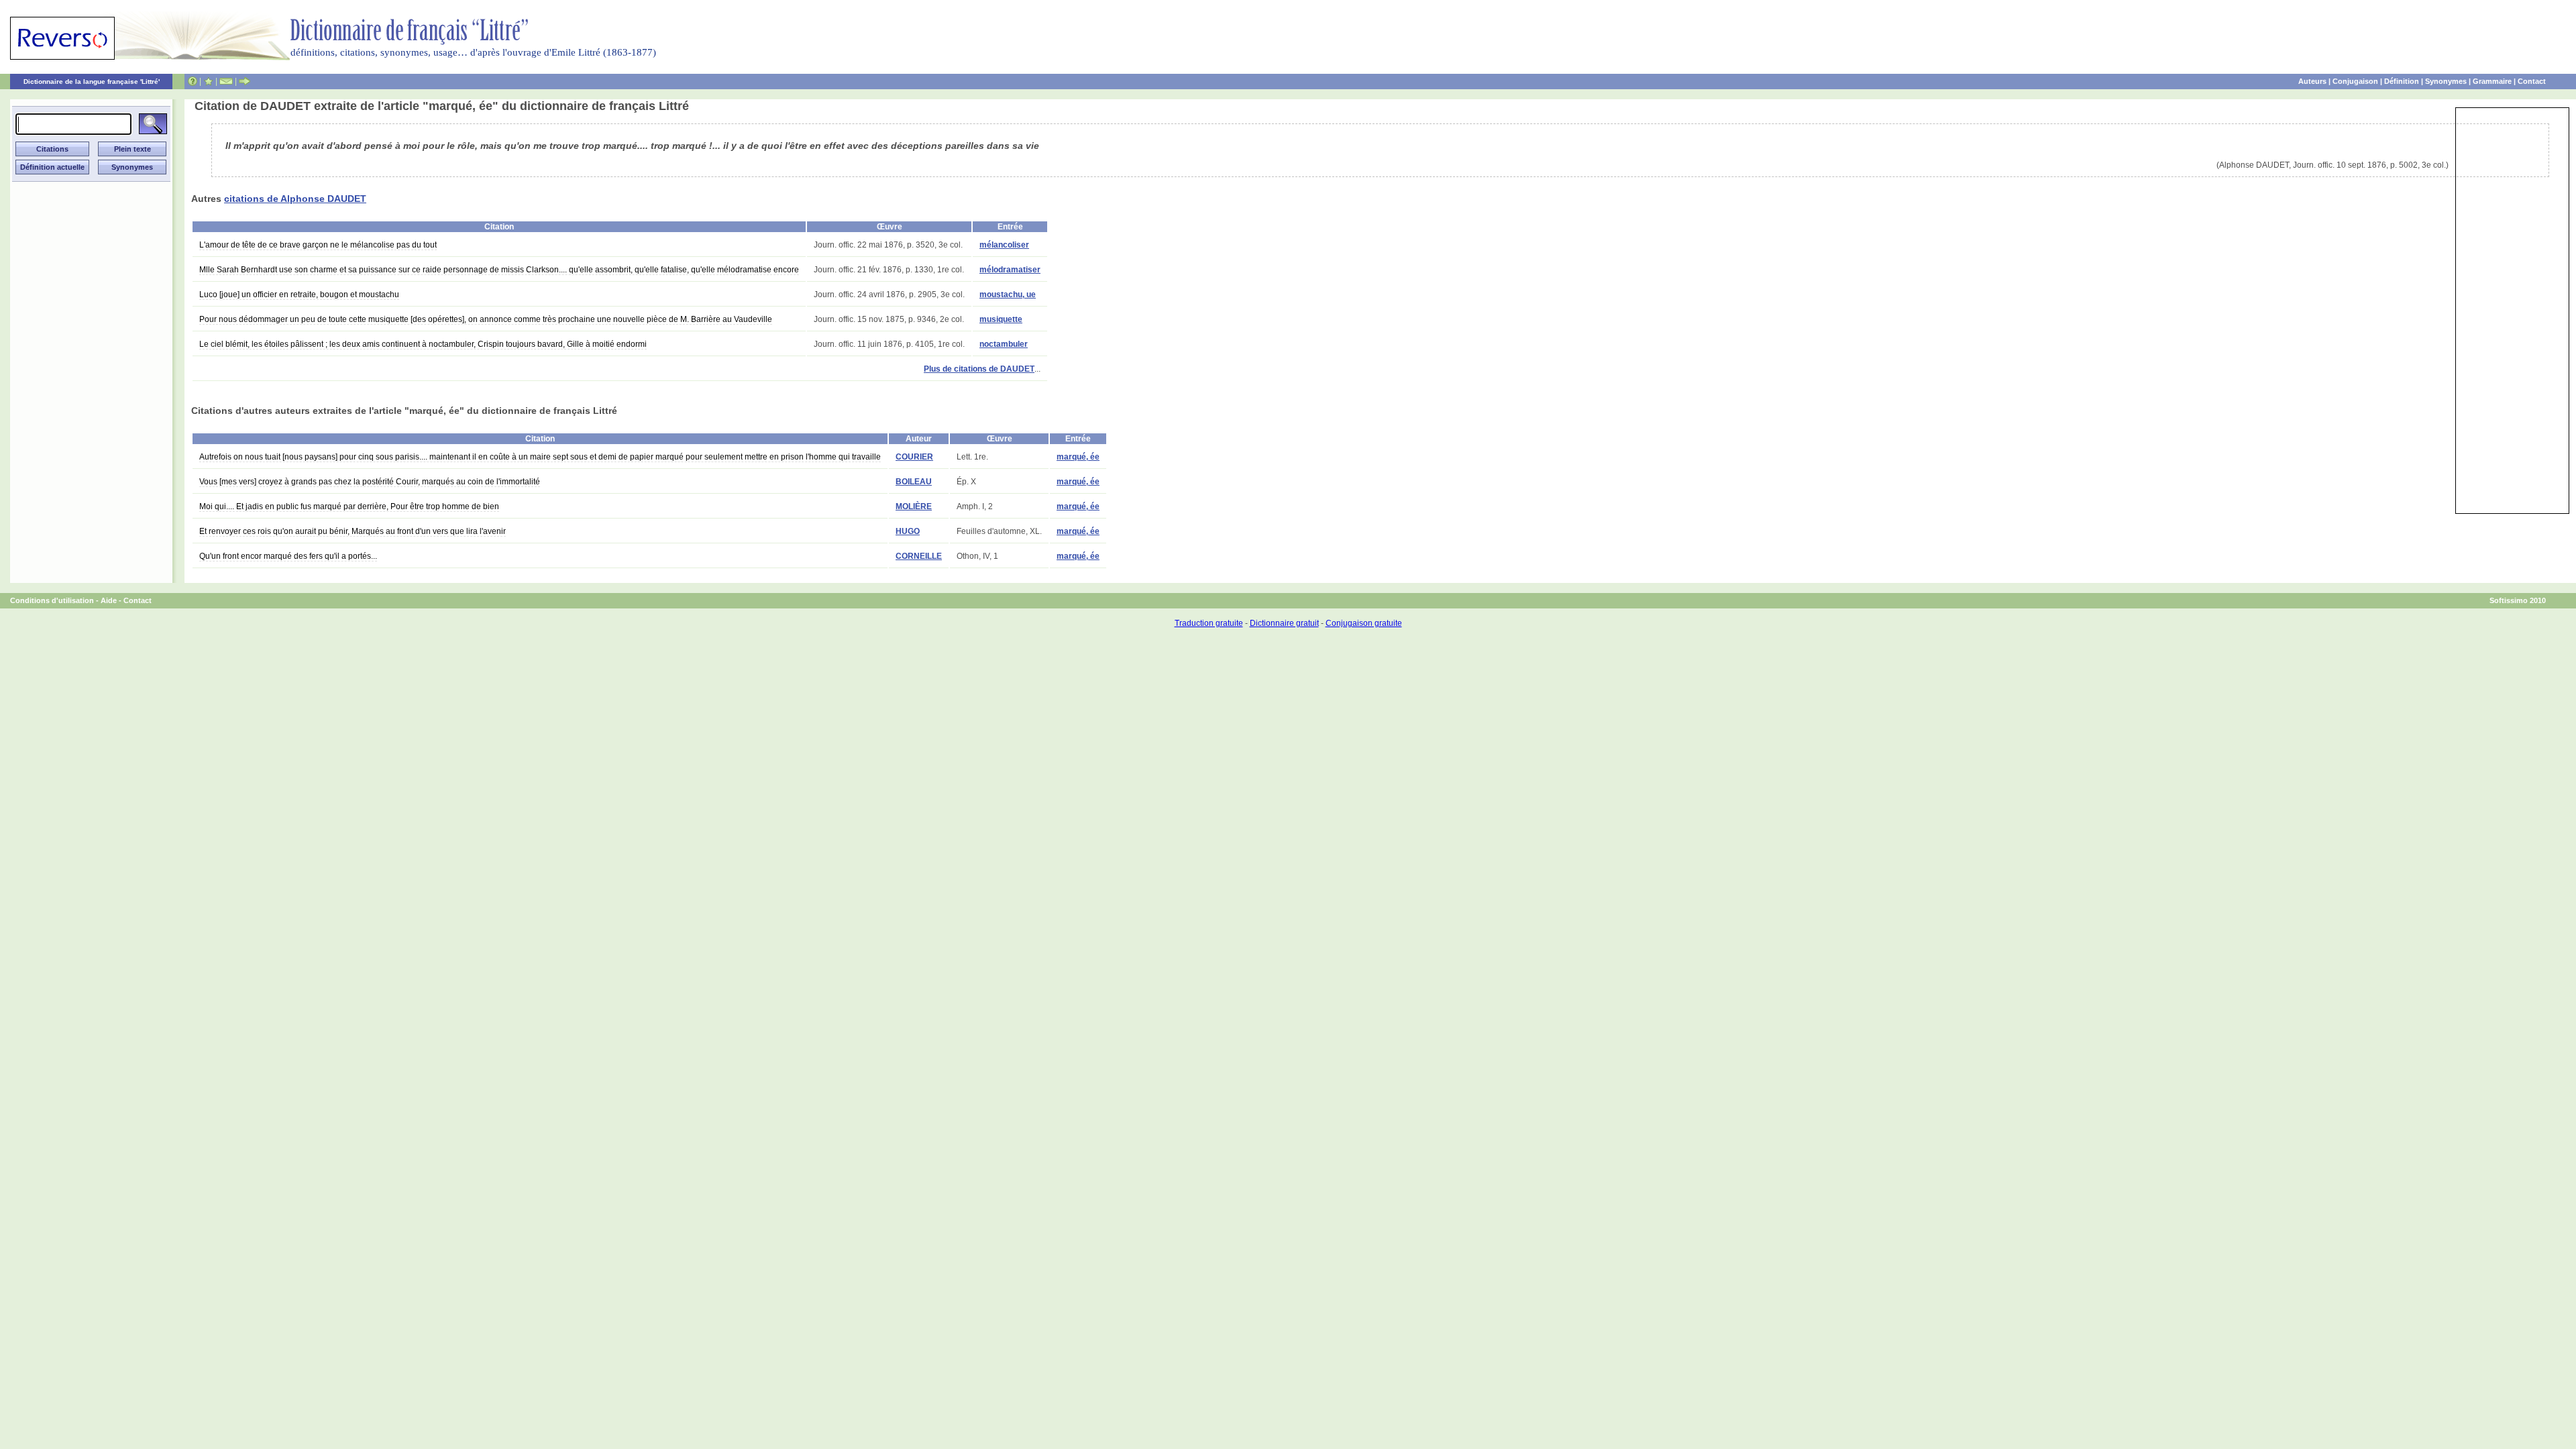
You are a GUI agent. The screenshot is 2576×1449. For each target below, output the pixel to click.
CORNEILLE (919, 556)
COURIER (914, 457)
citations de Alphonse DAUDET (295, 199)
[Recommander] (245, 81)
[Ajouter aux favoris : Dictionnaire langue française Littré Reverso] (208, 81)
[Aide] (193, 81)
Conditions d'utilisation (52, 600)
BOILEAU (914, 482)
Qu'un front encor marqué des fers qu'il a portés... (288, 556)
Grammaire (2492, 81)
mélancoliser (1004, 245)
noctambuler (1004, 344)
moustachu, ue (1008, 294)
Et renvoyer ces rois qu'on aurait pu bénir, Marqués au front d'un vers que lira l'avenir (353, 531)
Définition (2402, 81)
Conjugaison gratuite (1364, 623)
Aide (109, 600)
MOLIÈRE (914, 506)
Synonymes (2446, 81)
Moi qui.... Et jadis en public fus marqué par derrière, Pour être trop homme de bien (349, 506)
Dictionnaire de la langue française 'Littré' (92, 82)
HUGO (908, 531)
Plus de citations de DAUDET (979, 369)
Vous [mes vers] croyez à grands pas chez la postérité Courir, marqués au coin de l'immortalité (370, 482)
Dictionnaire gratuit (1284, 623)
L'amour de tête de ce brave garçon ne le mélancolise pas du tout (318, 245)
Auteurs (2312, 81)
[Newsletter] (226, 81)
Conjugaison (2355, 81)
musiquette (1001, 319)
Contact (2532, 81)
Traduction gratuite (1209, 623)
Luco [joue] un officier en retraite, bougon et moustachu (299, 294)
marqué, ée (1078, 457)
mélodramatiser (1010, 270)
